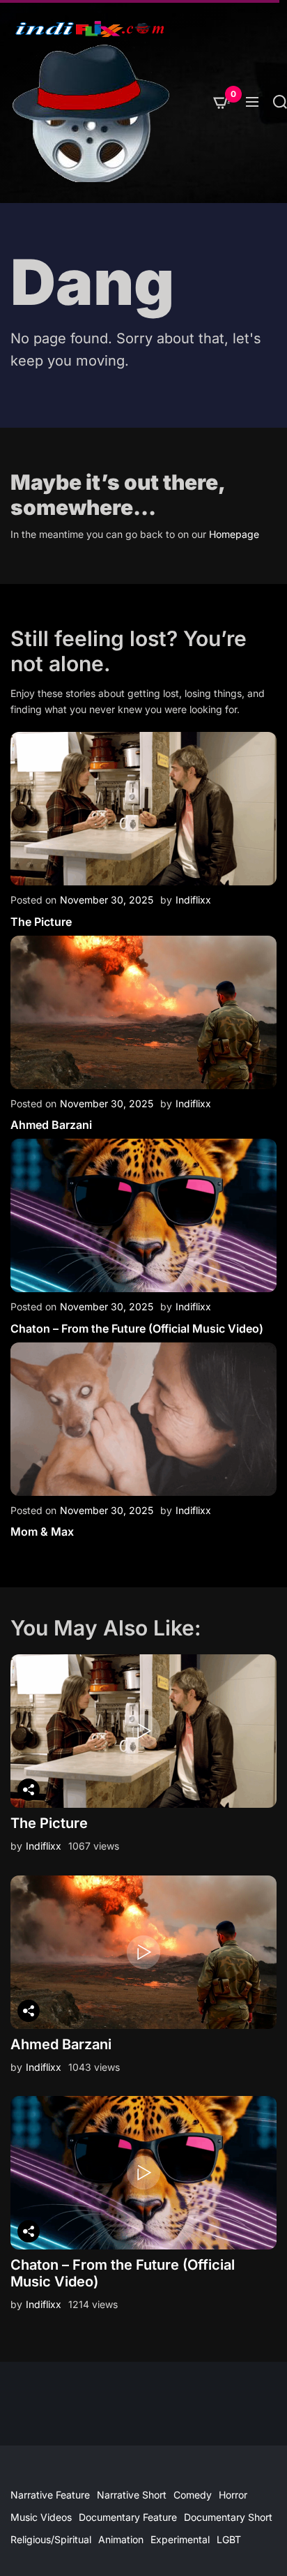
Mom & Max (42, 1532)
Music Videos (41, 2517)
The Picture (41, 922)
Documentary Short (228, 2517)
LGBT (229, 2539)
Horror (233, 2495)
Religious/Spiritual (51, 2539)
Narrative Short (132, 2495)
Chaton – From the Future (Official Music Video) (137, 1328)
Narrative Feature (50, 2495)
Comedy (193, 2495)
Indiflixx (193, 900)
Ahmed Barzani (51, 1125)
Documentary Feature (128, 2517)
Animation (121, 2539)
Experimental (180, 2539)
